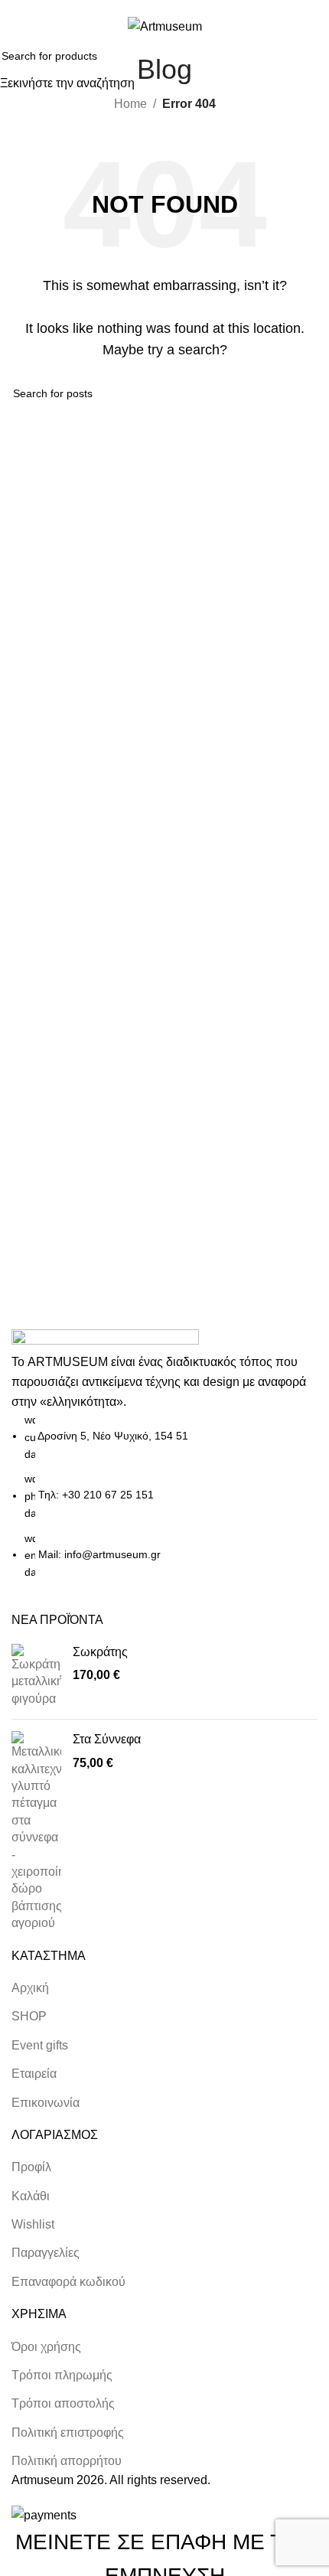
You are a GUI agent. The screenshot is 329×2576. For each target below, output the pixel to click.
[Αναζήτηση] (282, 26)
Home (130, 104)
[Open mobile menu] (18, 26)
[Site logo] (165, 26)
